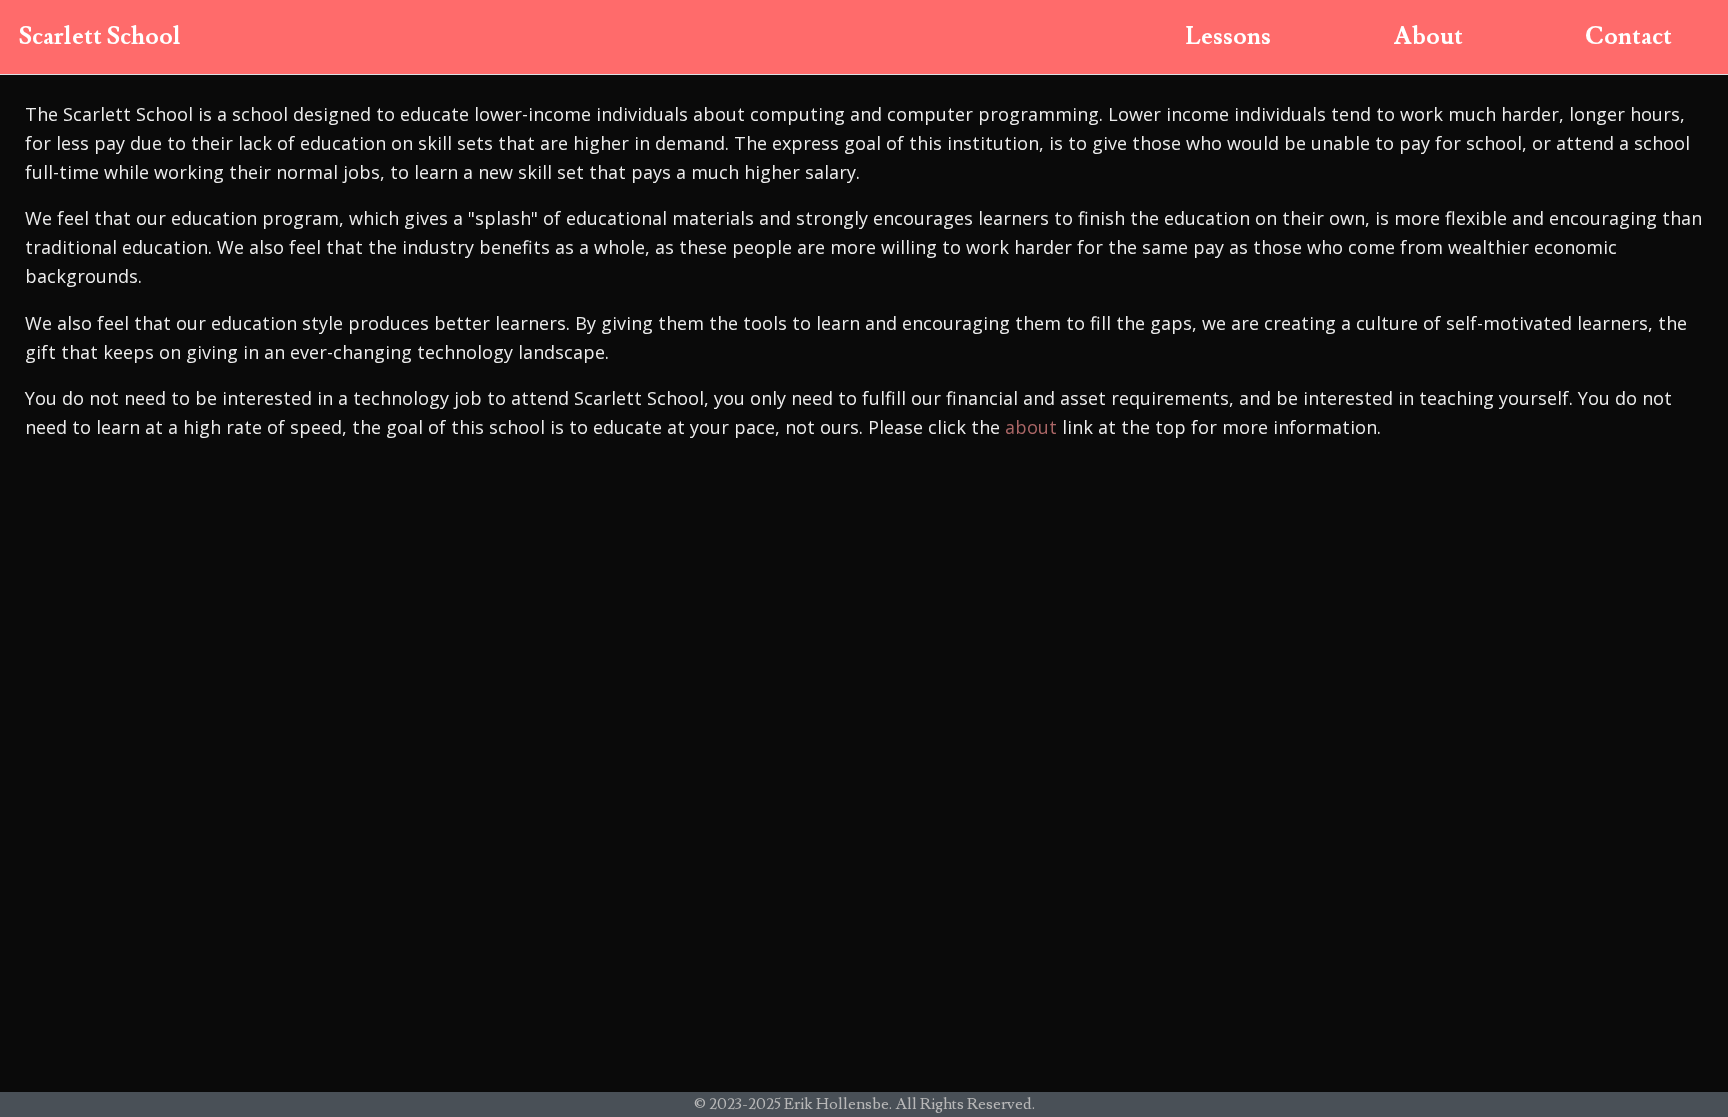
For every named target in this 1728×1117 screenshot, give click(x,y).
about (1031, 427)
